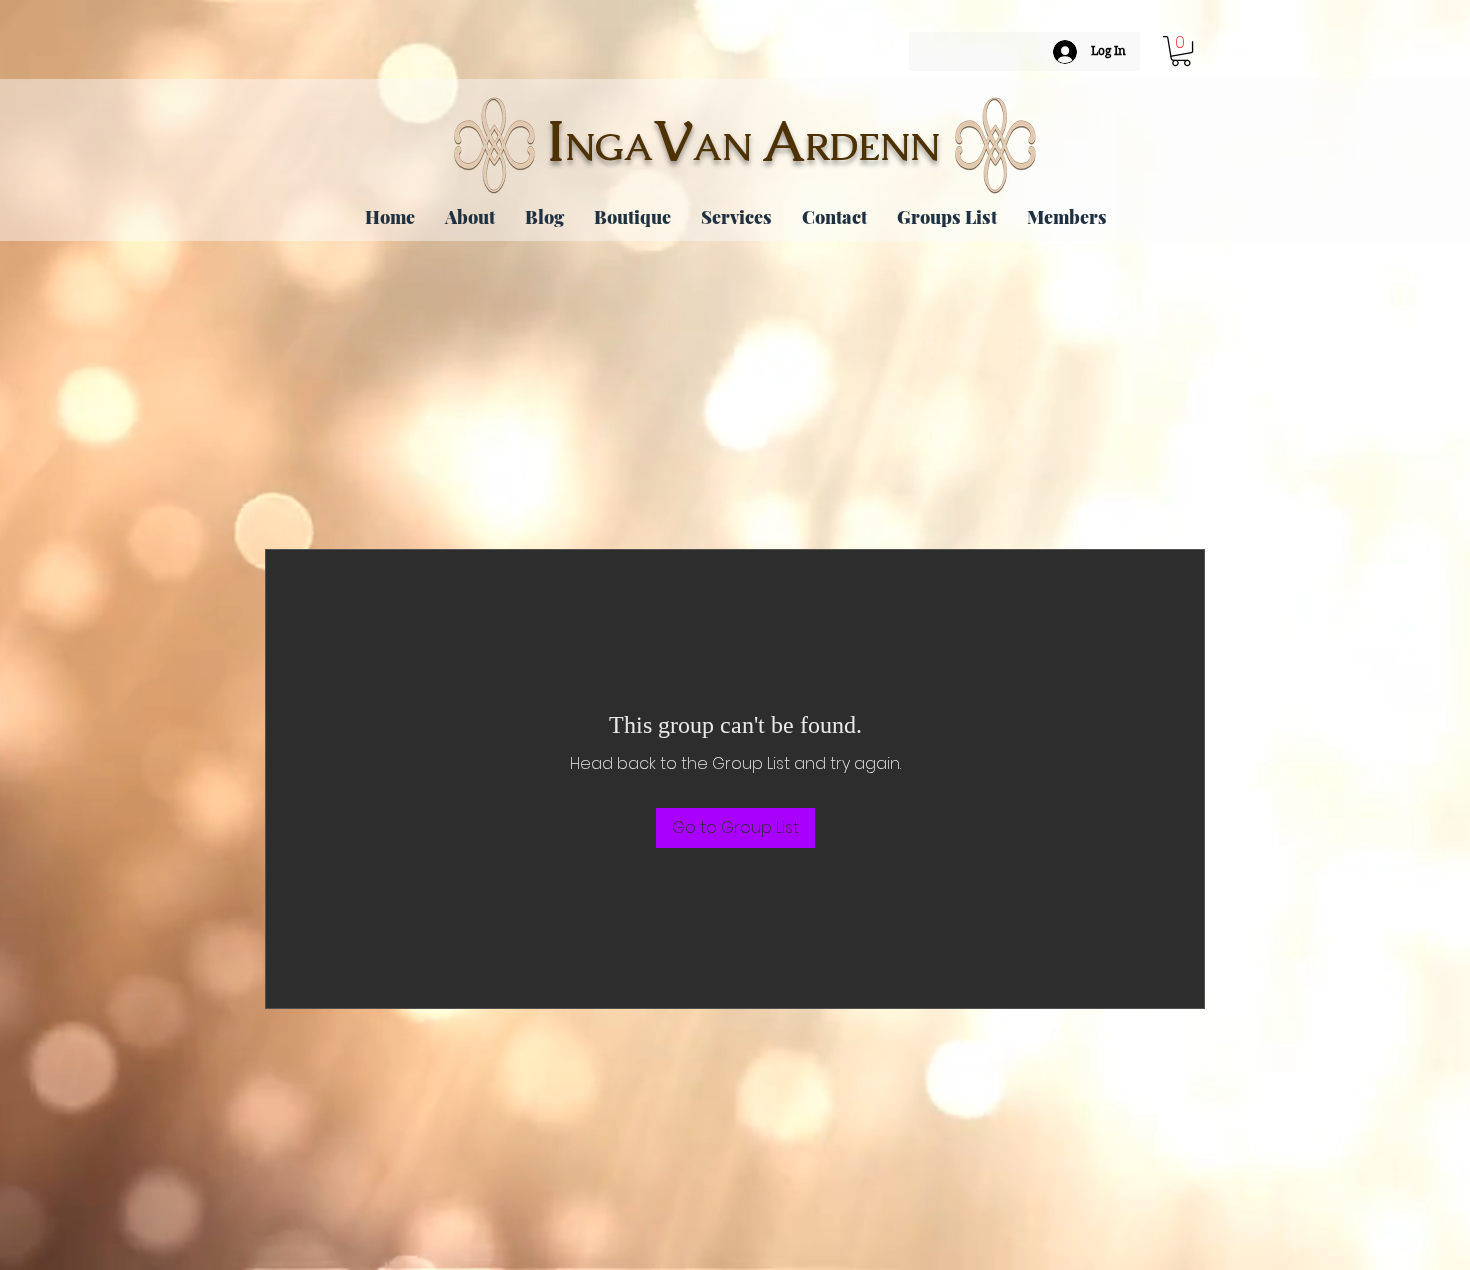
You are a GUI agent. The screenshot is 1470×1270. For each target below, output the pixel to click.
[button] (1181, 51)
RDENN (872, 147)
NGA (609, 147)
